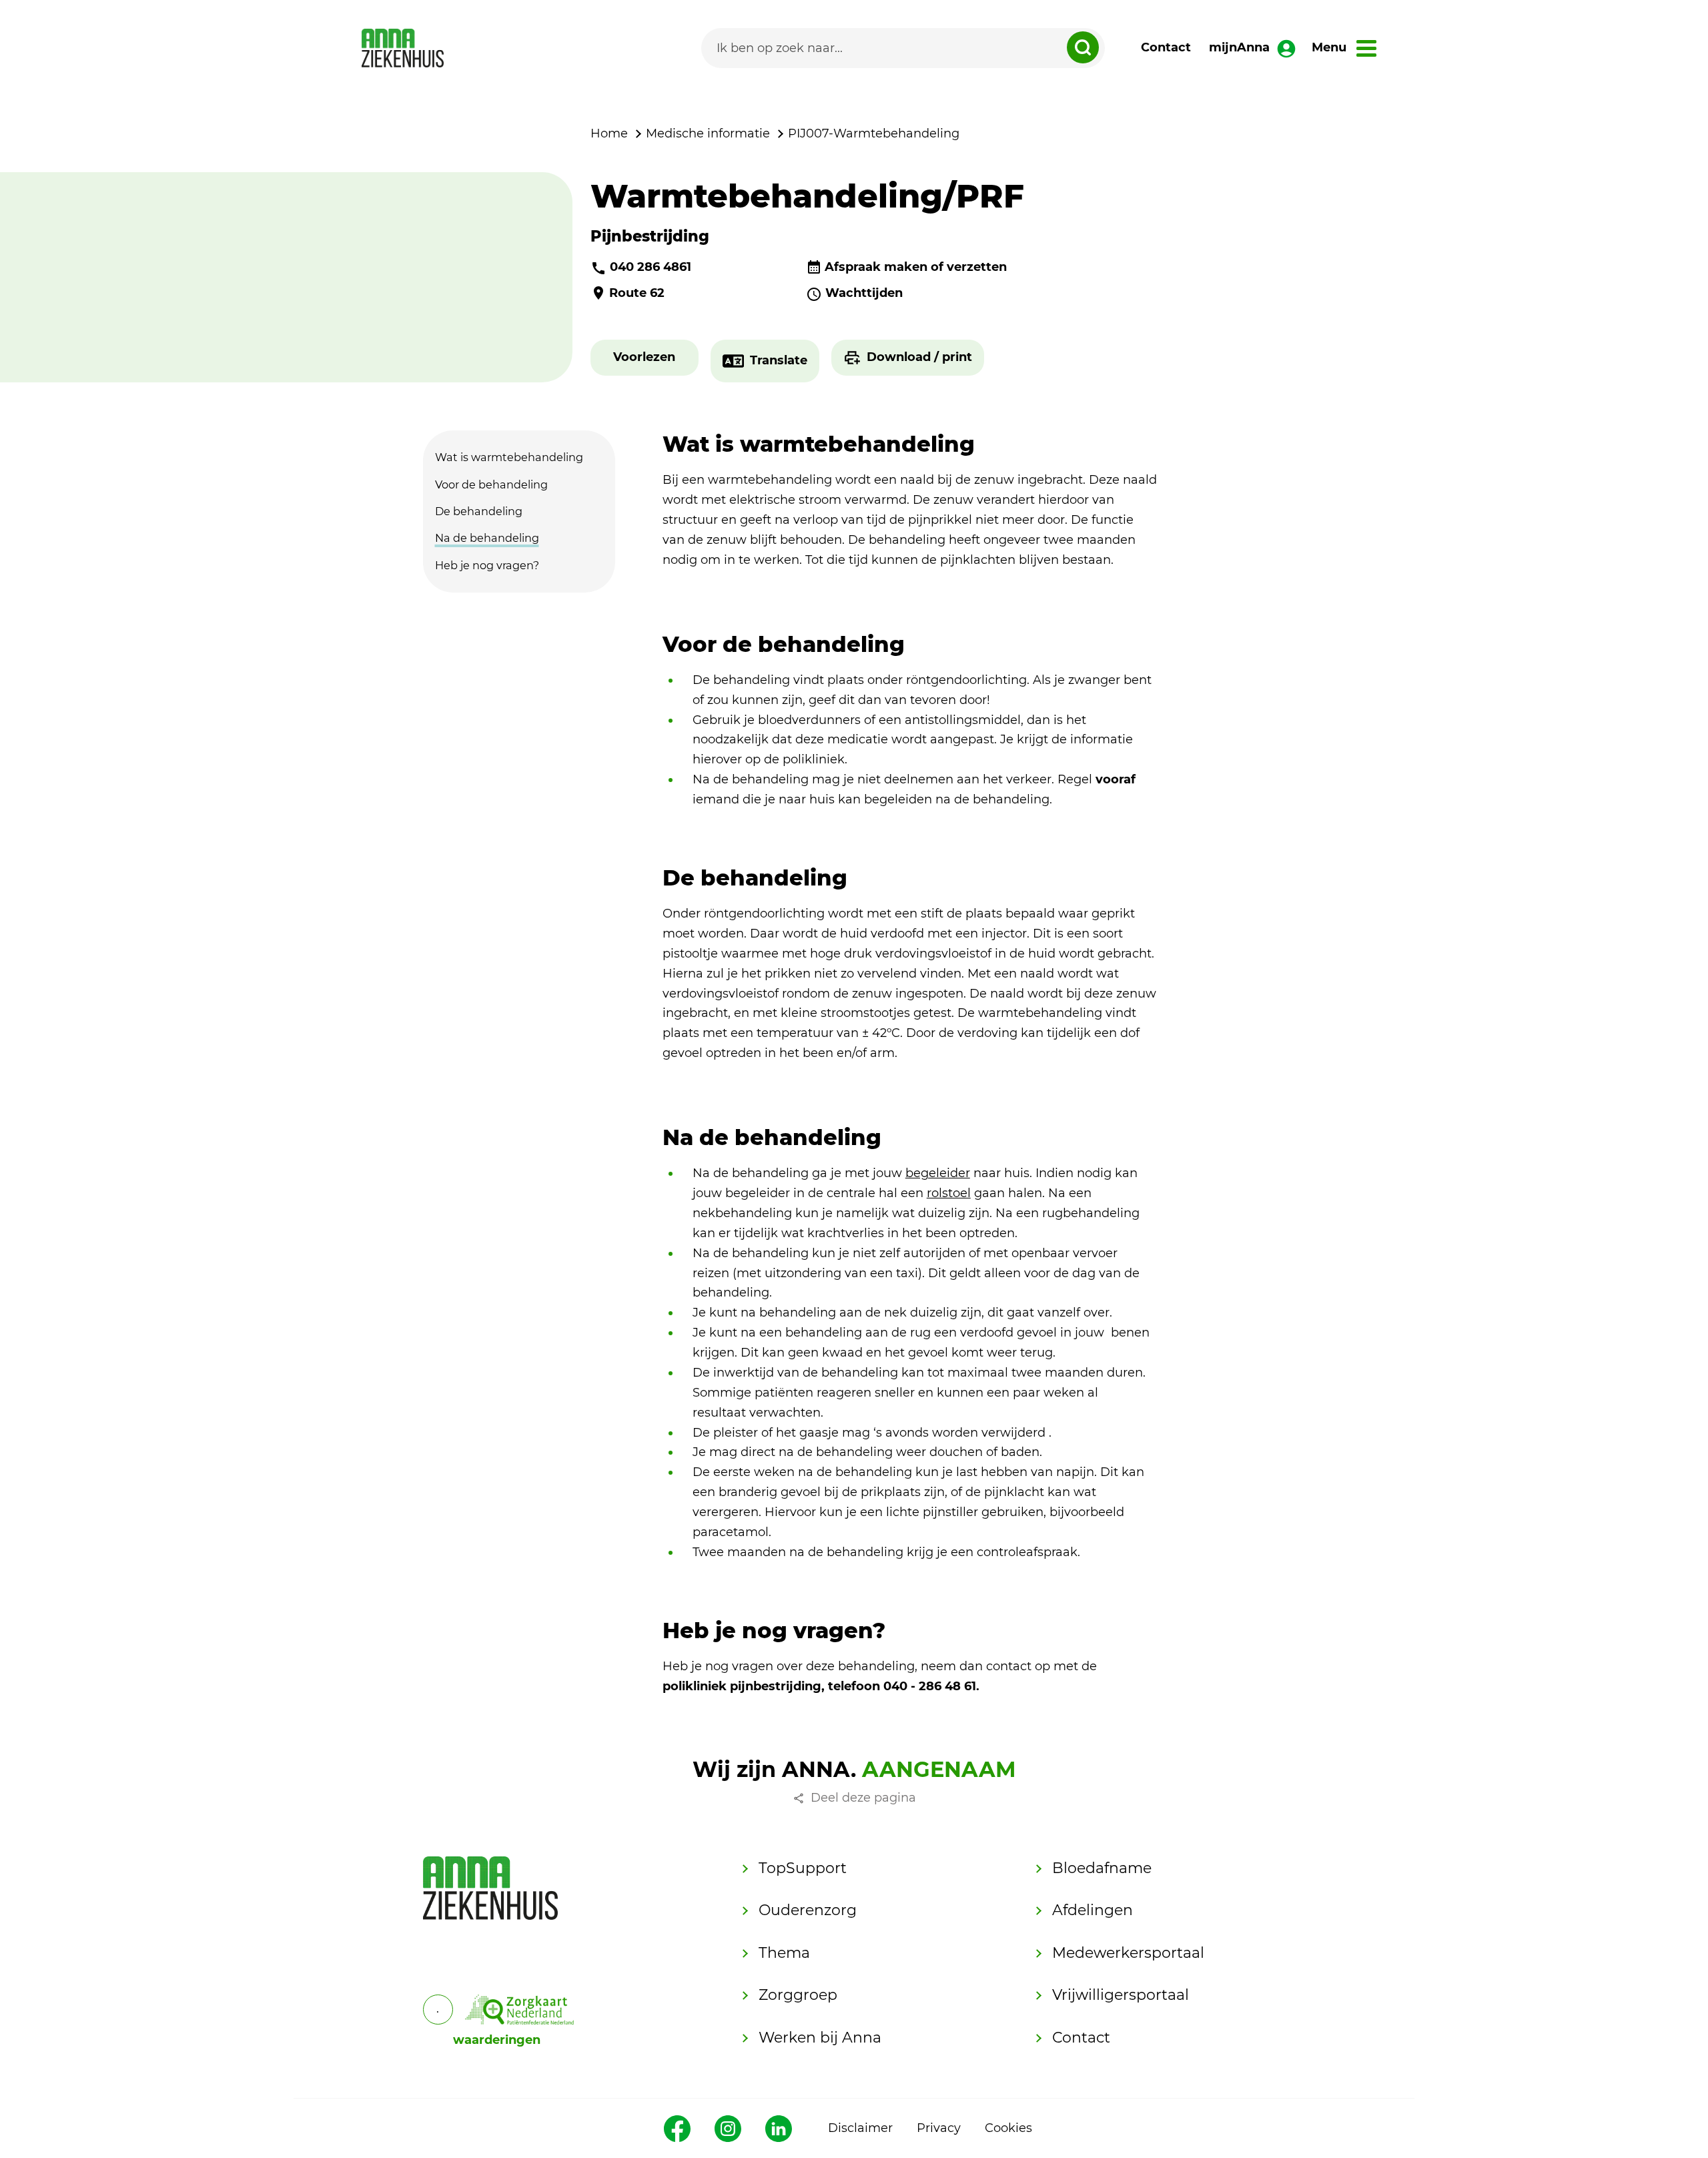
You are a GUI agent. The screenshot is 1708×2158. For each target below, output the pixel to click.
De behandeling (479, 511)
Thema (784, 1953)
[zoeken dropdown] (1083, 47)
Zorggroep (798, 1995)
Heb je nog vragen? (487, 565)
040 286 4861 (651, 267)
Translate (779, 360)
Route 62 (637, 293)
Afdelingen (1093, 1910)
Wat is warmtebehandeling (509, 457)
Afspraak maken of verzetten (916, 267)
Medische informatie (708, 133)
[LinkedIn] (779, 2129)
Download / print (919, 357)
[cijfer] (520, 2010)
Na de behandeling (487, 538)
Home (609, 133)
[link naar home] (403, 48)
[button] (644, 358)
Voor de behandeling (491, 484)
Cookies (1008, 2128)
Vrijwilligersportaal (1121, 1995)
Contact (1166, 47)
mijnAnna (1239, 47)
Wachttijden (864, 293)
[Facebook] (677, 2129)
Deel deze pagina (863, 1798)
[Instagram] (728, 2129)
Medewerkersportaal (1128, 1953)
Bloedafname (1102, 1868)
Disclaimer (860, 2128)
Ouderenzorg (808, 1910)
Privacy (939, 2128)
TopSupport (803, 1868)
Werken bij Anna (820, 2038)
